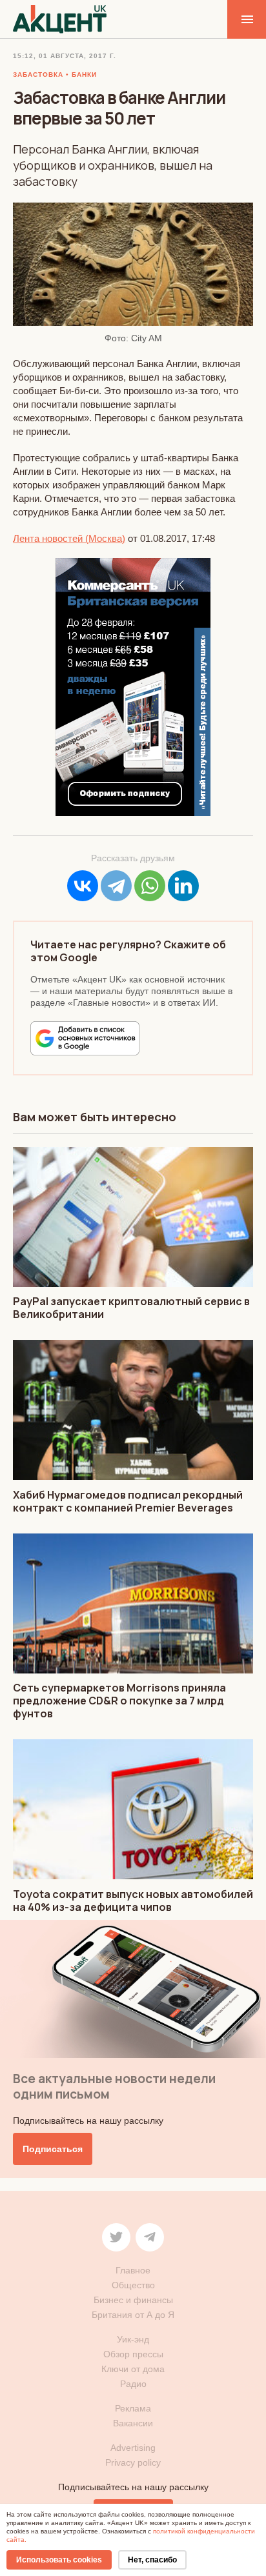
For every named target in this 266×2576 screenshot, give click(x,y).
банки (84, 75)
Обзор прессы (133, 2354)
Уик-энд (133, 2339)
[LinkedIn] (183, 886)
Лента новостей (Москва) (69, 538)
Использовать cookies (59, 2560)
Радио (133, 2384)
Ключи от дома (133, 2369)
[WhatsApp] (150, 886)
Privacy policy (133, 2462)
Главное (133, 2270)
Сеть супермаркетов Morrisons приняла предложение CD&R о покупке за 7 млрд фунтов (119, 1701)
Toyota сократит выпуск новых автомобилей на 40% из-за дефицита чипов (133, 1901)
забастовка (38, 75)
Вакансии (133, 2423)
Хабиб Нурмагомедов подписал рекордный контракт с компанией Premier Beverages (128, 1501)
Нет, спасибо (152, 2560)
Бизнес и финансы (133, 2300)
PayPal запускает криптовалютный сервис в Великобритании (131, 1308)
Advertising (133, 2448)
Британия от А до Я (133, 2315)
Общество (133, 2285)
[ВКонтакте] (83, 886)
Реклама (133, 2408)
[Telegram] (116, 886)
